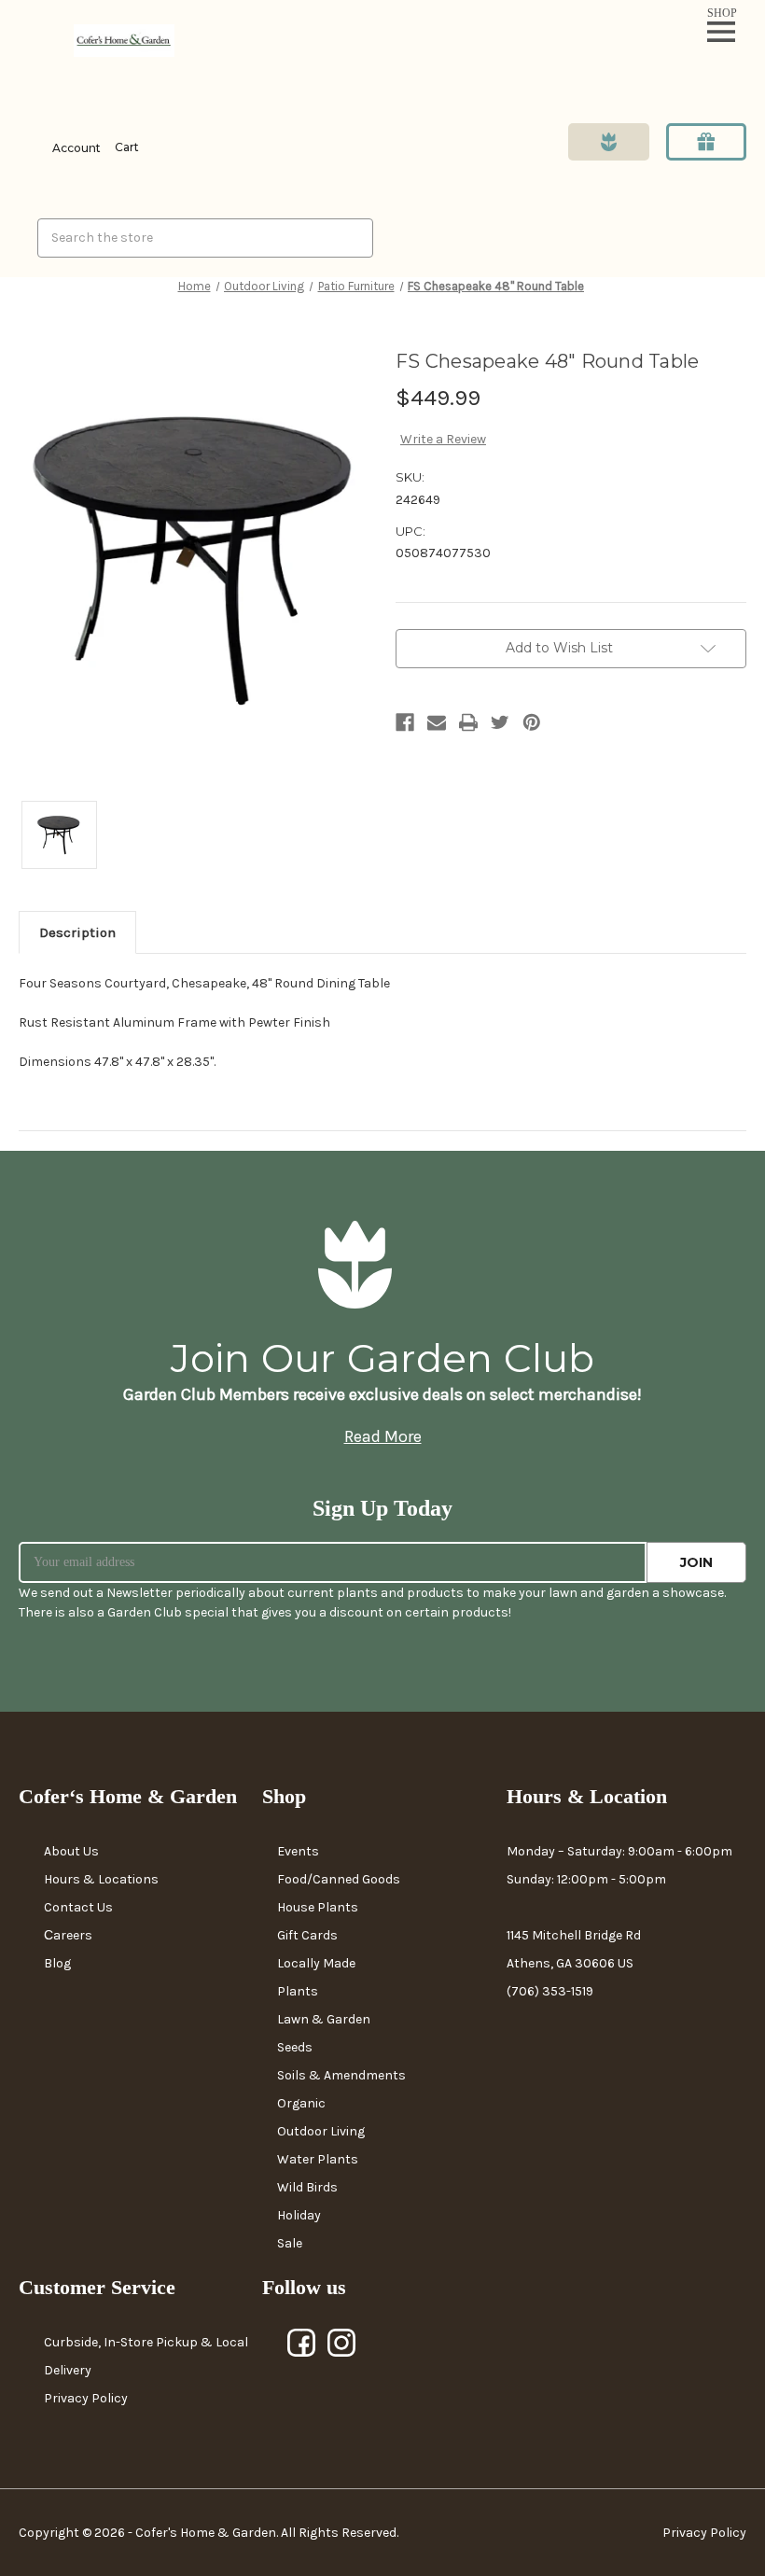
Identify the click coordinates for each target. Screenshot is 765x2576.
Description (77, 932)
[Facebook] (405, 722)
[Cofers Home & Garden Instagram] (342, 2344)
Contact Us (78, 1907)
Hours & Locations (101, 1879)
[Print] (468, 722)
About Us (71, 1851)
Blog (57, 1963)
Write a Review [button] (443, 439)
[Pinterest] (532, 722)
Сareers (68, 1935)
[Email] (437, 722)
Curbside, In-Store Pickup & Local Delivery (146, 2356)
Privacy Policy (86, 2398)
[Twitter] (500, 722)
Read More (383, 1436)
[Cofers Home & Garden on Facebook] (302, 2344)
